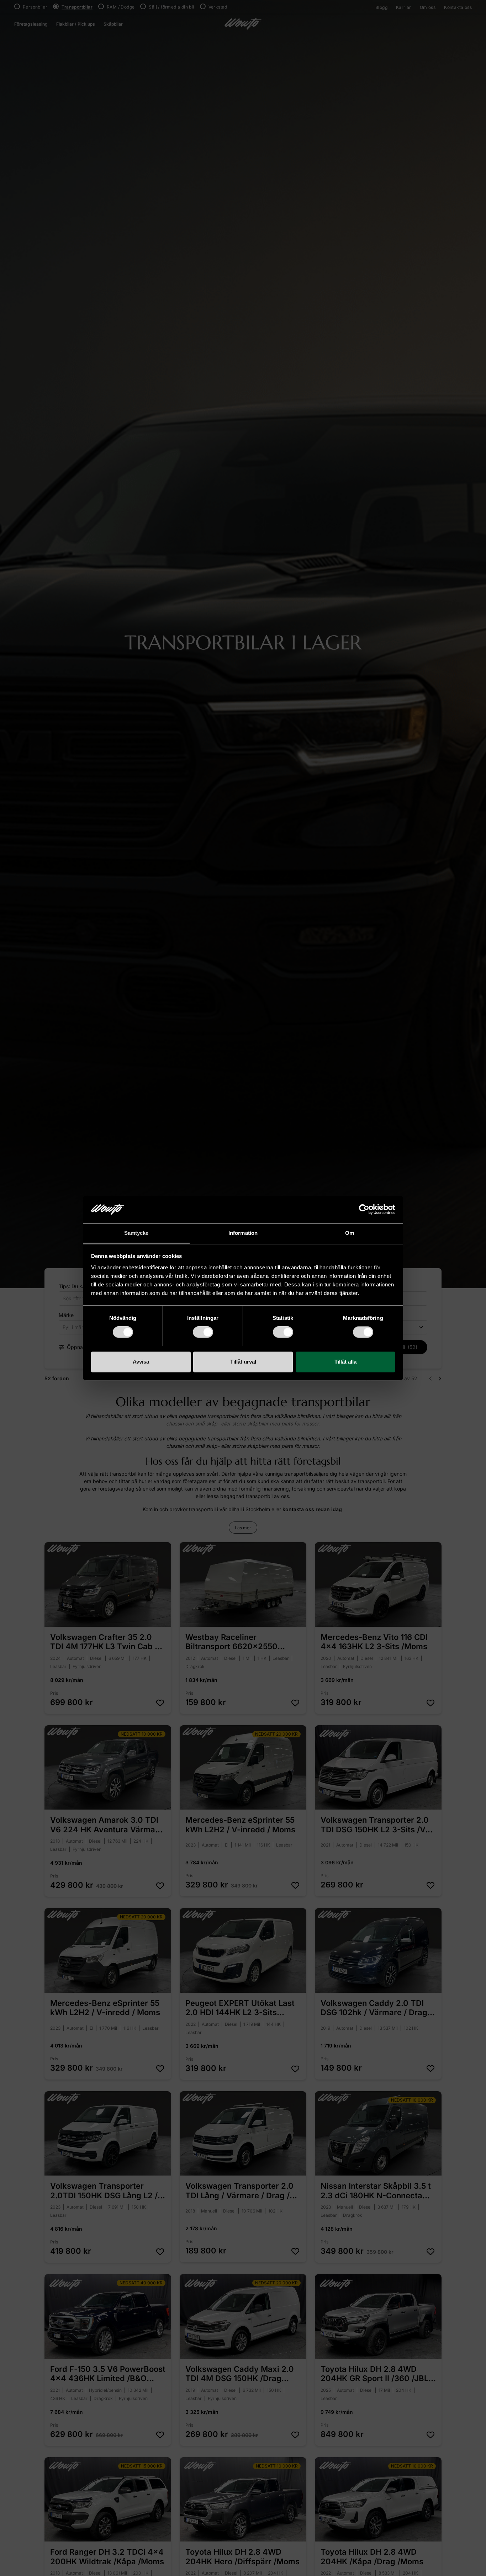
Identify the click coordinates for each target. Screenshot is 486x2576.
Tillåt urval (243, 1362)
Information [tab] (243, 1233)
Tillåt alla (345, 1362)
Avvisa (141, 1362)
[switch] (203, 1332)
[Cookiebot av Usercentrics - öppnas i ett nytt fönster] (364, 1209)
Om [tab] (350, 1233)
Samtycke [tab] (136, 1233)
